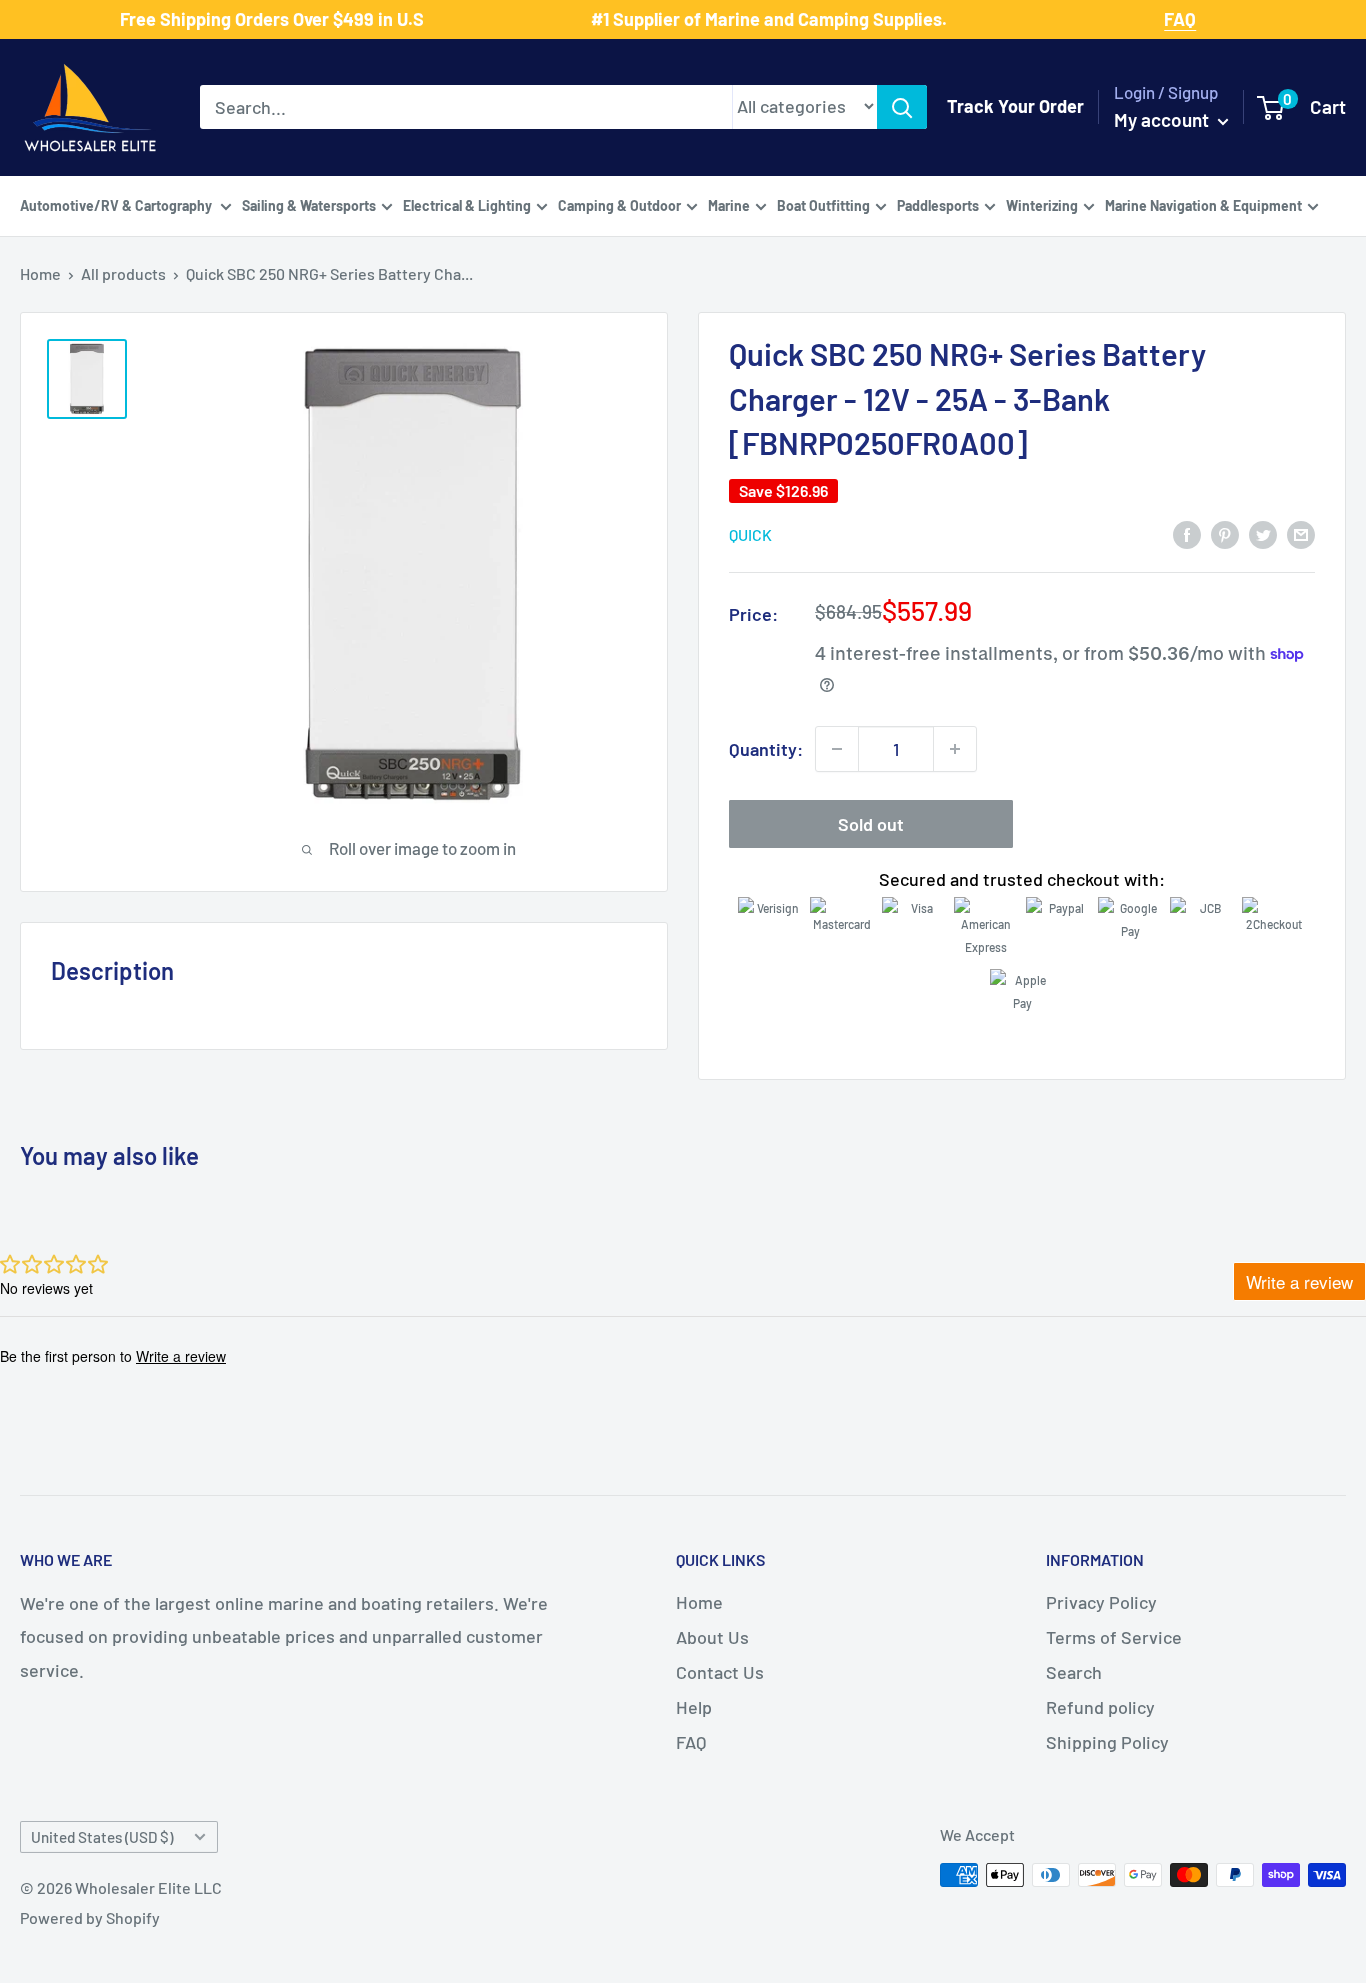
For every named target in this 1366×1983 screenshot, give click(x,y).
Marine (729, 204)
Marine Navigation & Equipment (1203, 204)
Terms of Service (1114, 1637)
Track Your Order (1015, 106)
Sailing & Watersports (309, 204)
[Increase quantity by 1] (955, 749)
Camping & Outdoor (619, 204)
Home (40, 273)
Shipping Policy (1107, 1742)
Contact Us (720, 1672)
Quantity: (766, 749)
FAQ (691, 1742)
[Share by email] (1301, 534)
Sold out (871, 824)
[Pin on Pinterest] (1225, 534)
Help (694, 1707)
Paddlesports (938, 204)
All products (123, 273)
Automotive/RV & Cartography (117, 204)
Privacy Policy (1101, 1602)
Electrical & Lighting (467, 204)
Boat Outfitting (823, 204)
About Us (712, 1637)
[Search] (902, 107)
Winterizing (1042, 204)
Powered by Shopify (90, 1917)
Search (1074, 1672)
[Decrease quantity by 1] (837, 749)
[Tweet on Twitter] (1263, 534)
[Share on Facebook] (1187, 534)
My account (1163, 119)
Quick (750, 534)
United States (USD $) (102, 1837)
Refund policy (1100, 1707)
